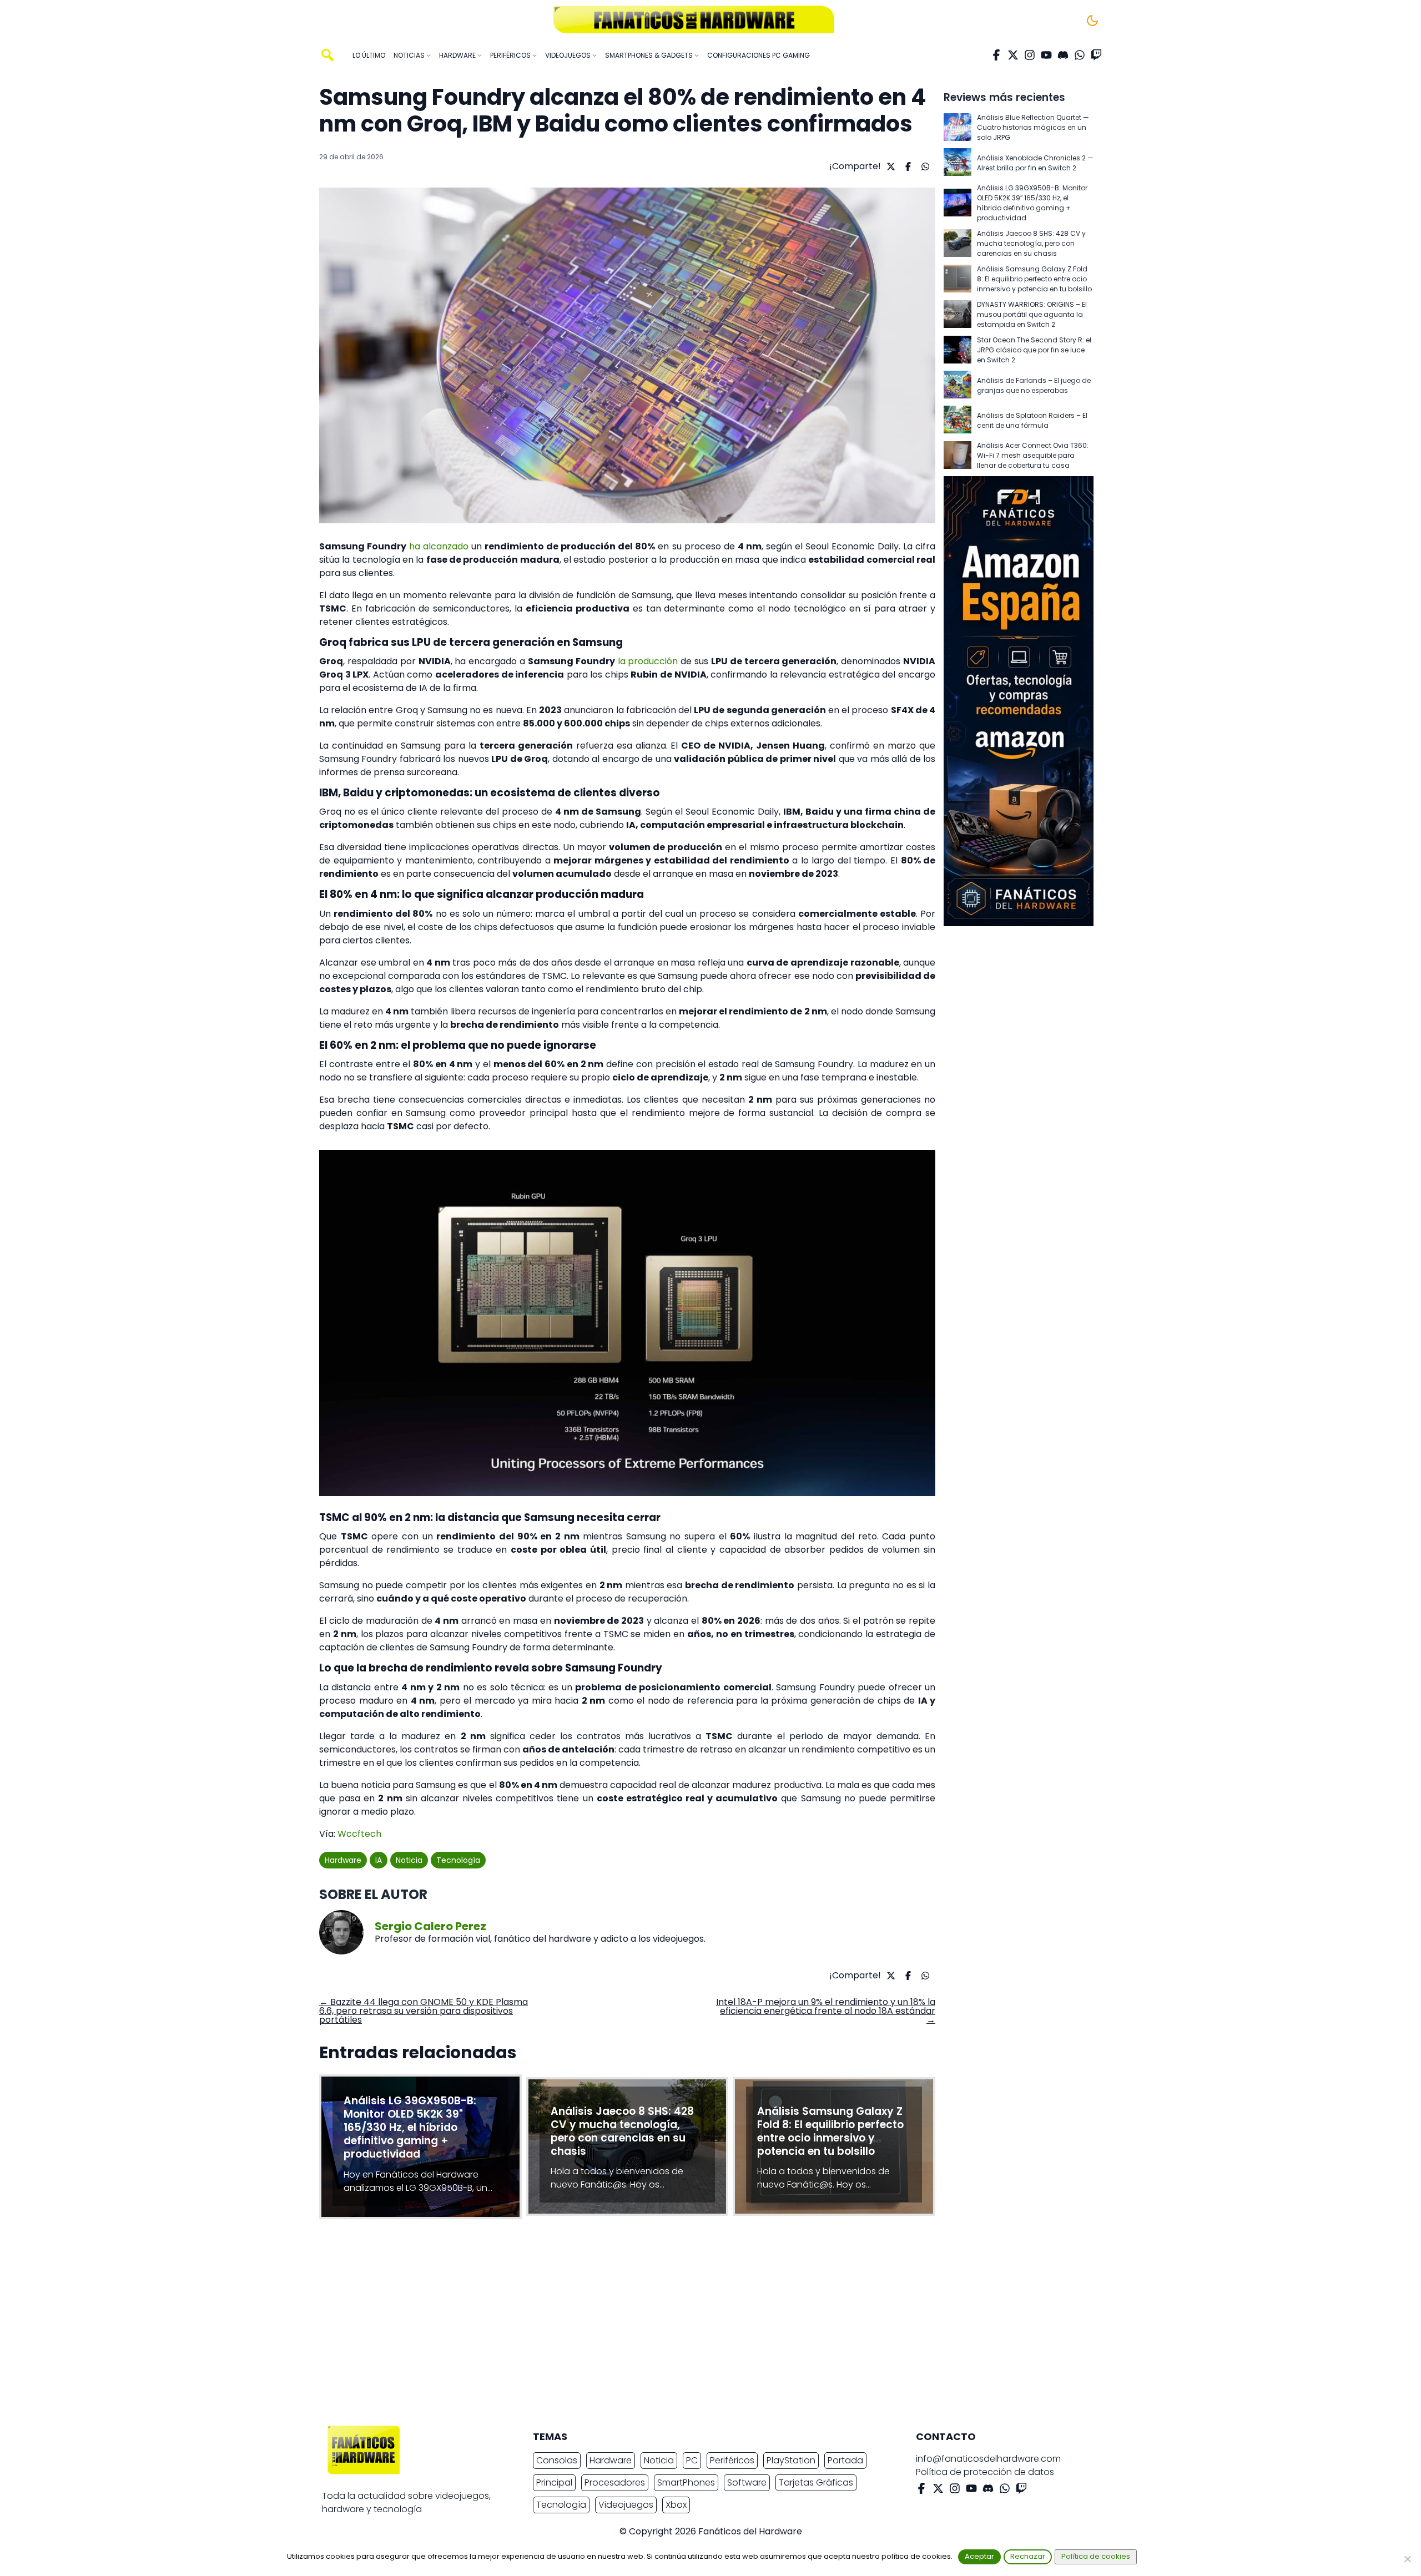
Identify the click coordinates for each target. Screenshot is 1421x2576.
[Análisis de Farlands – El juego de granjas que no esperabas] (958, 385)
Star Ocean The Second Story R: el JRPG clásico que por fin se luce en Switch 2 (1034, 350)
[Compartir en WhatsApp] (924, 166)
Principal (554, 2482)
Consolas (557, 2460)
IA (379, 1860)
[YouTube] (1046, 55)
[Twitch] (1096, 55)
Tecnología (458, 1860)
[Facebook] (996, 55)
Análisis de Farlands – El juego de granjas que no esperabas (1034, 385)
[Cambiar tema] (1092, 21)
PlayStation (791, 2460)
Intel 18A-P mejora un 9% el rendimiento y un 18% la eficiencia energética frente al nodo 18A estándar (826, 2011)
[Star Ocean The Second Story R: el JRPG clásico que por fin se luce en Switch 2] (958, 350)
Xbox (676, 2505)
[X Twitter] (1013, 55)
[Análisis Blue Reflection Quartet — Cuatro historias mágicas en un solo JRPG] (958, 128)
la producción (648, 661)
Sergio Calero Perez (430, 1926)
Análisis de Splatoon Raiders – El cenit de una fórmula (1032, 420)
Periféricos (732, 2460)
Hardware (343, 1860)
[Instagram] (1030, 55)
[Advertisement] (702, 2325)
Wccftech (359, 1834)
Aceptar (979, 2556)
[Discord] (1063, 55)
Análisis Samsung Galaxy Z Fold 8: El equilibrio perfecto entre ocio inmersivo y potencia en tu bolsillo (1034, 279)
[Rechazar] (1407, 2559)
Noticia (409, 1860)
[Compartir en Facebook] (907, 166)
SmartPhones (686, 2482)
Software (747, 2482)
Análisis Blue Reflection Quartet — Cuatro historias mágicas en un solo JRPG (1033, 127)
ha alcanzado (439, 546)
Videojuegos (626, 2505)
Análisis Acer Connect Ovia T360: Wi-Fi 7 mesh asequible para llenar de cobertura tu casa (1033, 455)
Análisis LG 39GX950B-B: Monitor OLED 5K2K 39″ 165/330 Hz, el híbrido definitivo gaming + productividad (1032, 203)
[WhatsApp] (1080, 55)
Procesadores (615, 2482)
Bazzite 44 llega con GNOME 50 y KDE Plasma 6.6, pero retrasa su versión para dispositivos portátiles (424, 2011)
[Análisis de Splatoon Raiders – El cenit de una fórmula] (958, 420)
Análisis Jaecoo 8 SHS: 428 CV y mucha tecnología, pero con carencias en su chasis (1031, 243)
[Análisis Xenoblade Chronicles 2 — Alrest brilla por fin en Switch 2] (958, 163)
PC (692, 2460)
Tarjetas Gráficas (816, 2482)
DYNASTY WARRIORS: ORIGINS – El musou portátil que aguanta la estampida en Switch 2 (1032, 314)
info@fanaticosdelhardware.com (988, 2459)
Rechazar (1028, 2556)
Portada (845, 2460)
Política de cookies (1096, 2556)
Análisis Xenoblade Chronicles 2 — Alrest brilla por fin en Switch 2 (1035, 163)
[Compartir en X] (890, 166)
